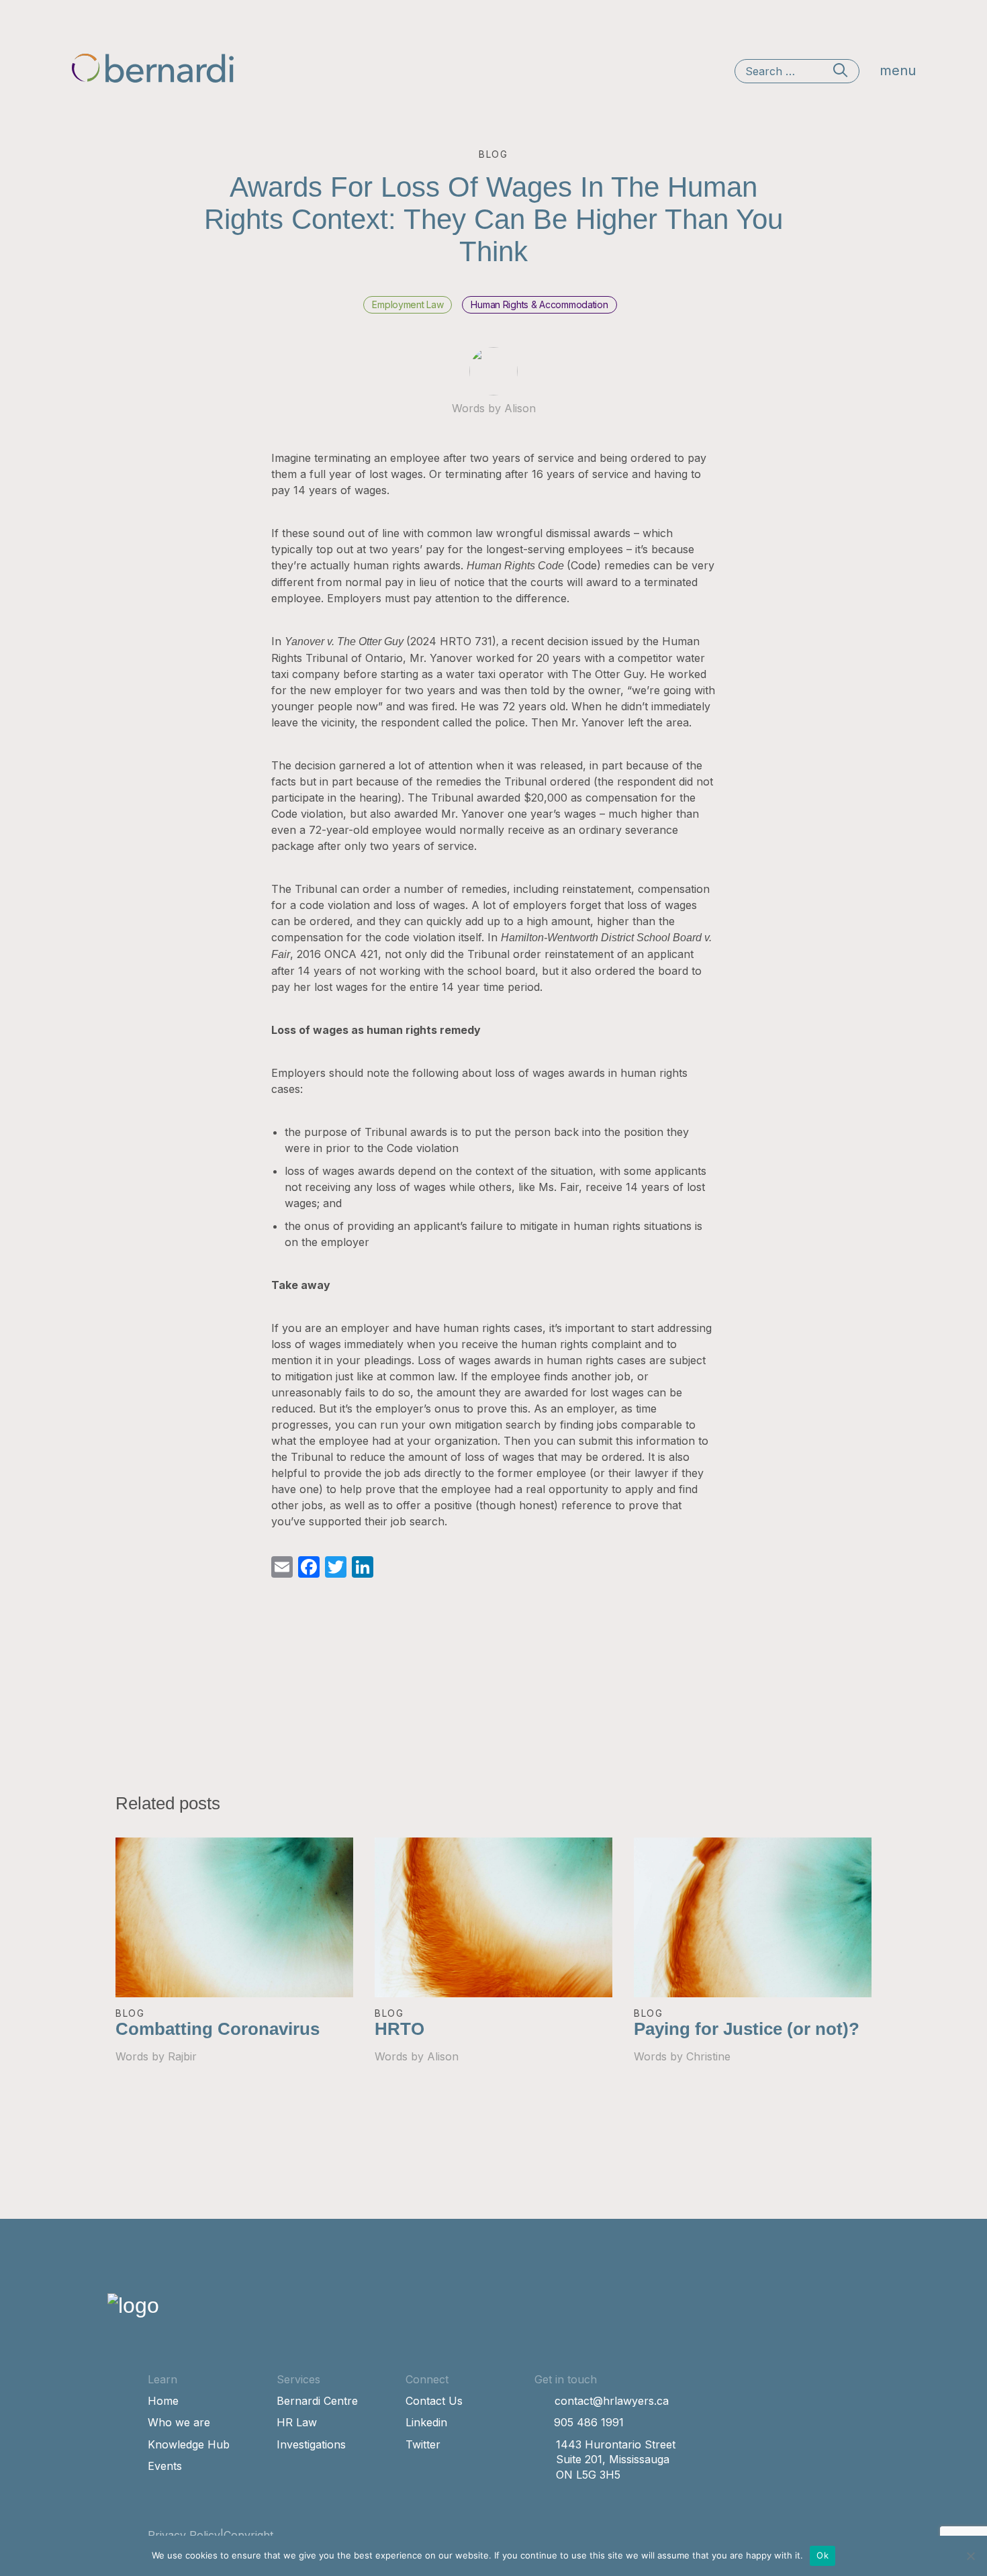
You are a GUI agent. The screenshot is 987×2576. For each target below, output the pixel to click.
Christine (708, 2056)
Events (165, 2466)
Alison (520, 408)
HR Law (297, 2422)
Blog (130, 2013)
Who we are (179, 2422)
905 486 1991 (589, 2422)
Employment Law (408, 304)
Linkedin (426, 2422)
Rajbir (182, 2056)
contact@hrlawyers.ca (612, 2401)
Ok (822, 2555)
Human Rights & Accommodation (539, 304)
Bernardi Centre (317, 2401)
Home (163, 2401)
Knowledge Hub (189, 2444)
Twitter (423, 2444)
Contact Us (434, 2401)
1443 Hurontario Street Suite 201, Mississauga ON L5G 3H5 (616, 2460)
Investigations (311, 2444)
